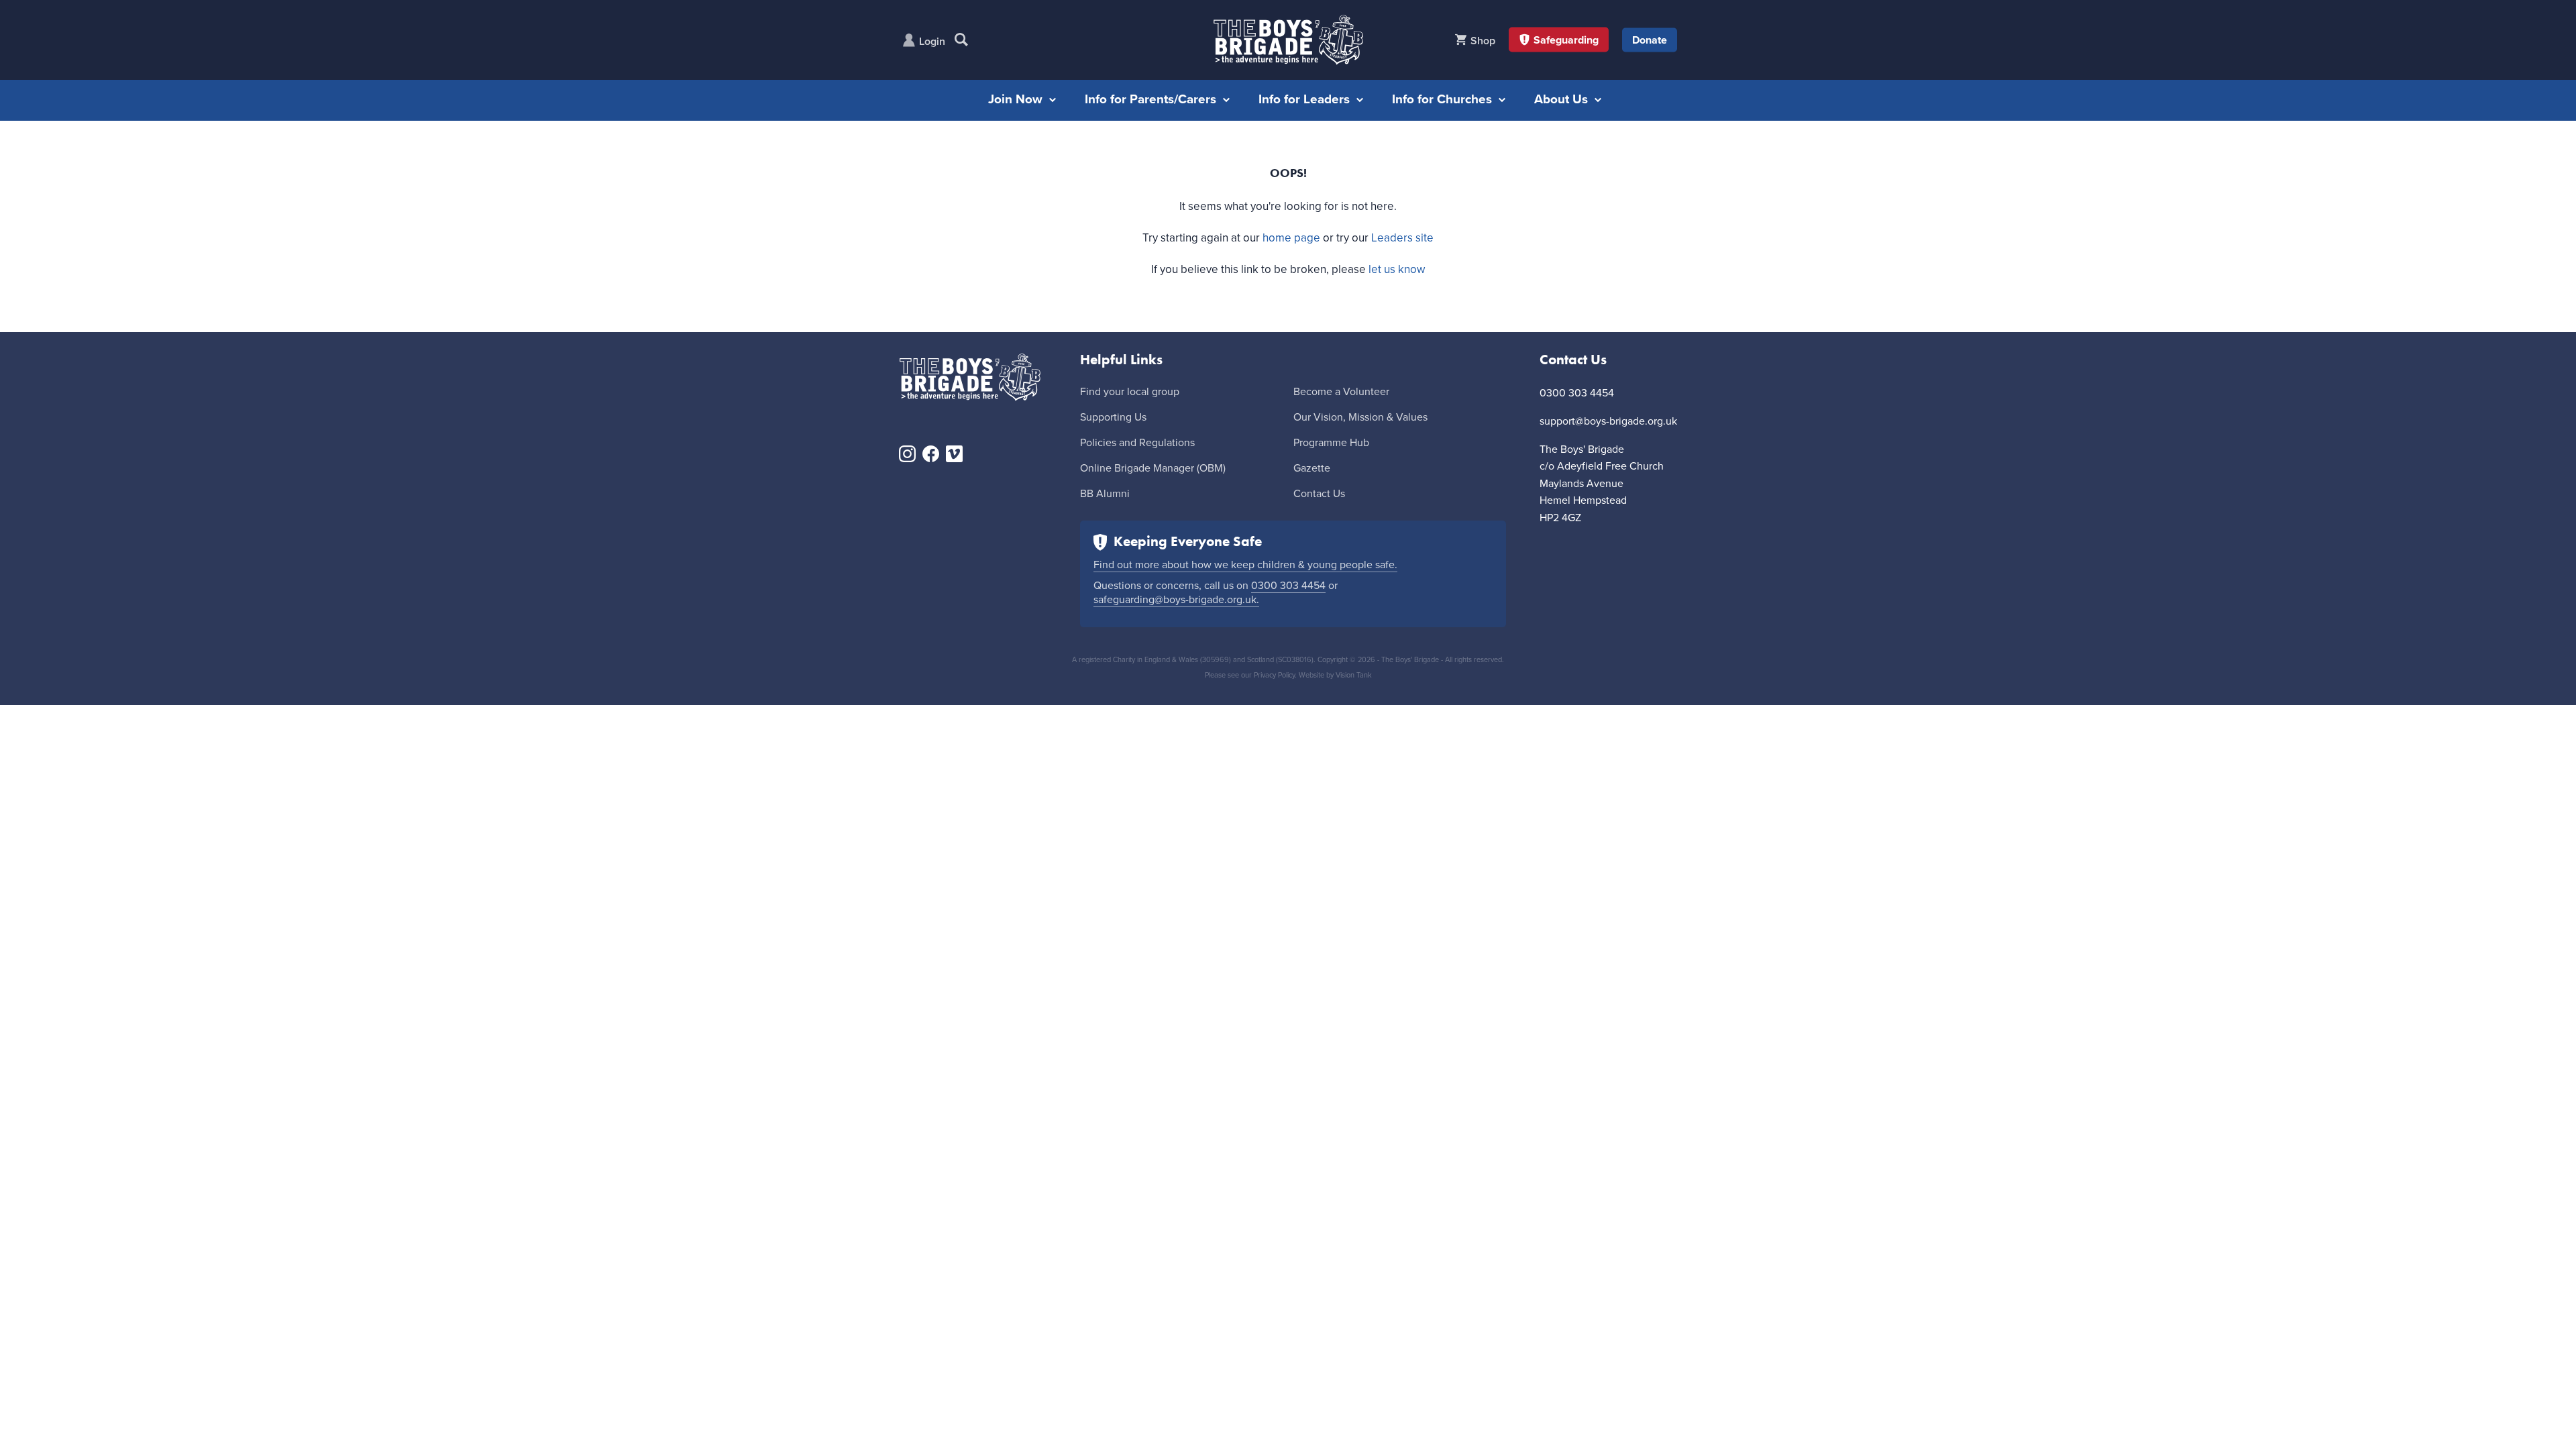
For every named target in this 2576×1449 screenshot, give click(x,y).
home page (1291, 238)
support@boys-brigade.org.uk (1608, 421)
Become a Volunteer (1341, 392)
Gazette (1312, 468)
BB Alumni (1105, 494)
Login (932, 42)
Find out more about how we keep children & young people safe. (1245, 565)
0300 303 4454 (1288, 586)
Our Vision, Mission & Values (1360, 417)
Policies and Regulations (1137, 443)
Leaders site (1402, 238)
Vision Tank (1354, 675)
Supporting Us (1113, 417)
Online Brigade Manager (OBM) (1153, 468)
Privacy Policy (1274, 675)
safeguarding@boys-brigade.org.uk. (1176, 600)
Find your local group (1130, 392)
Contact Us (1319, 494)
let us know (1397, 269)
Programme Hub (1331, 443)
